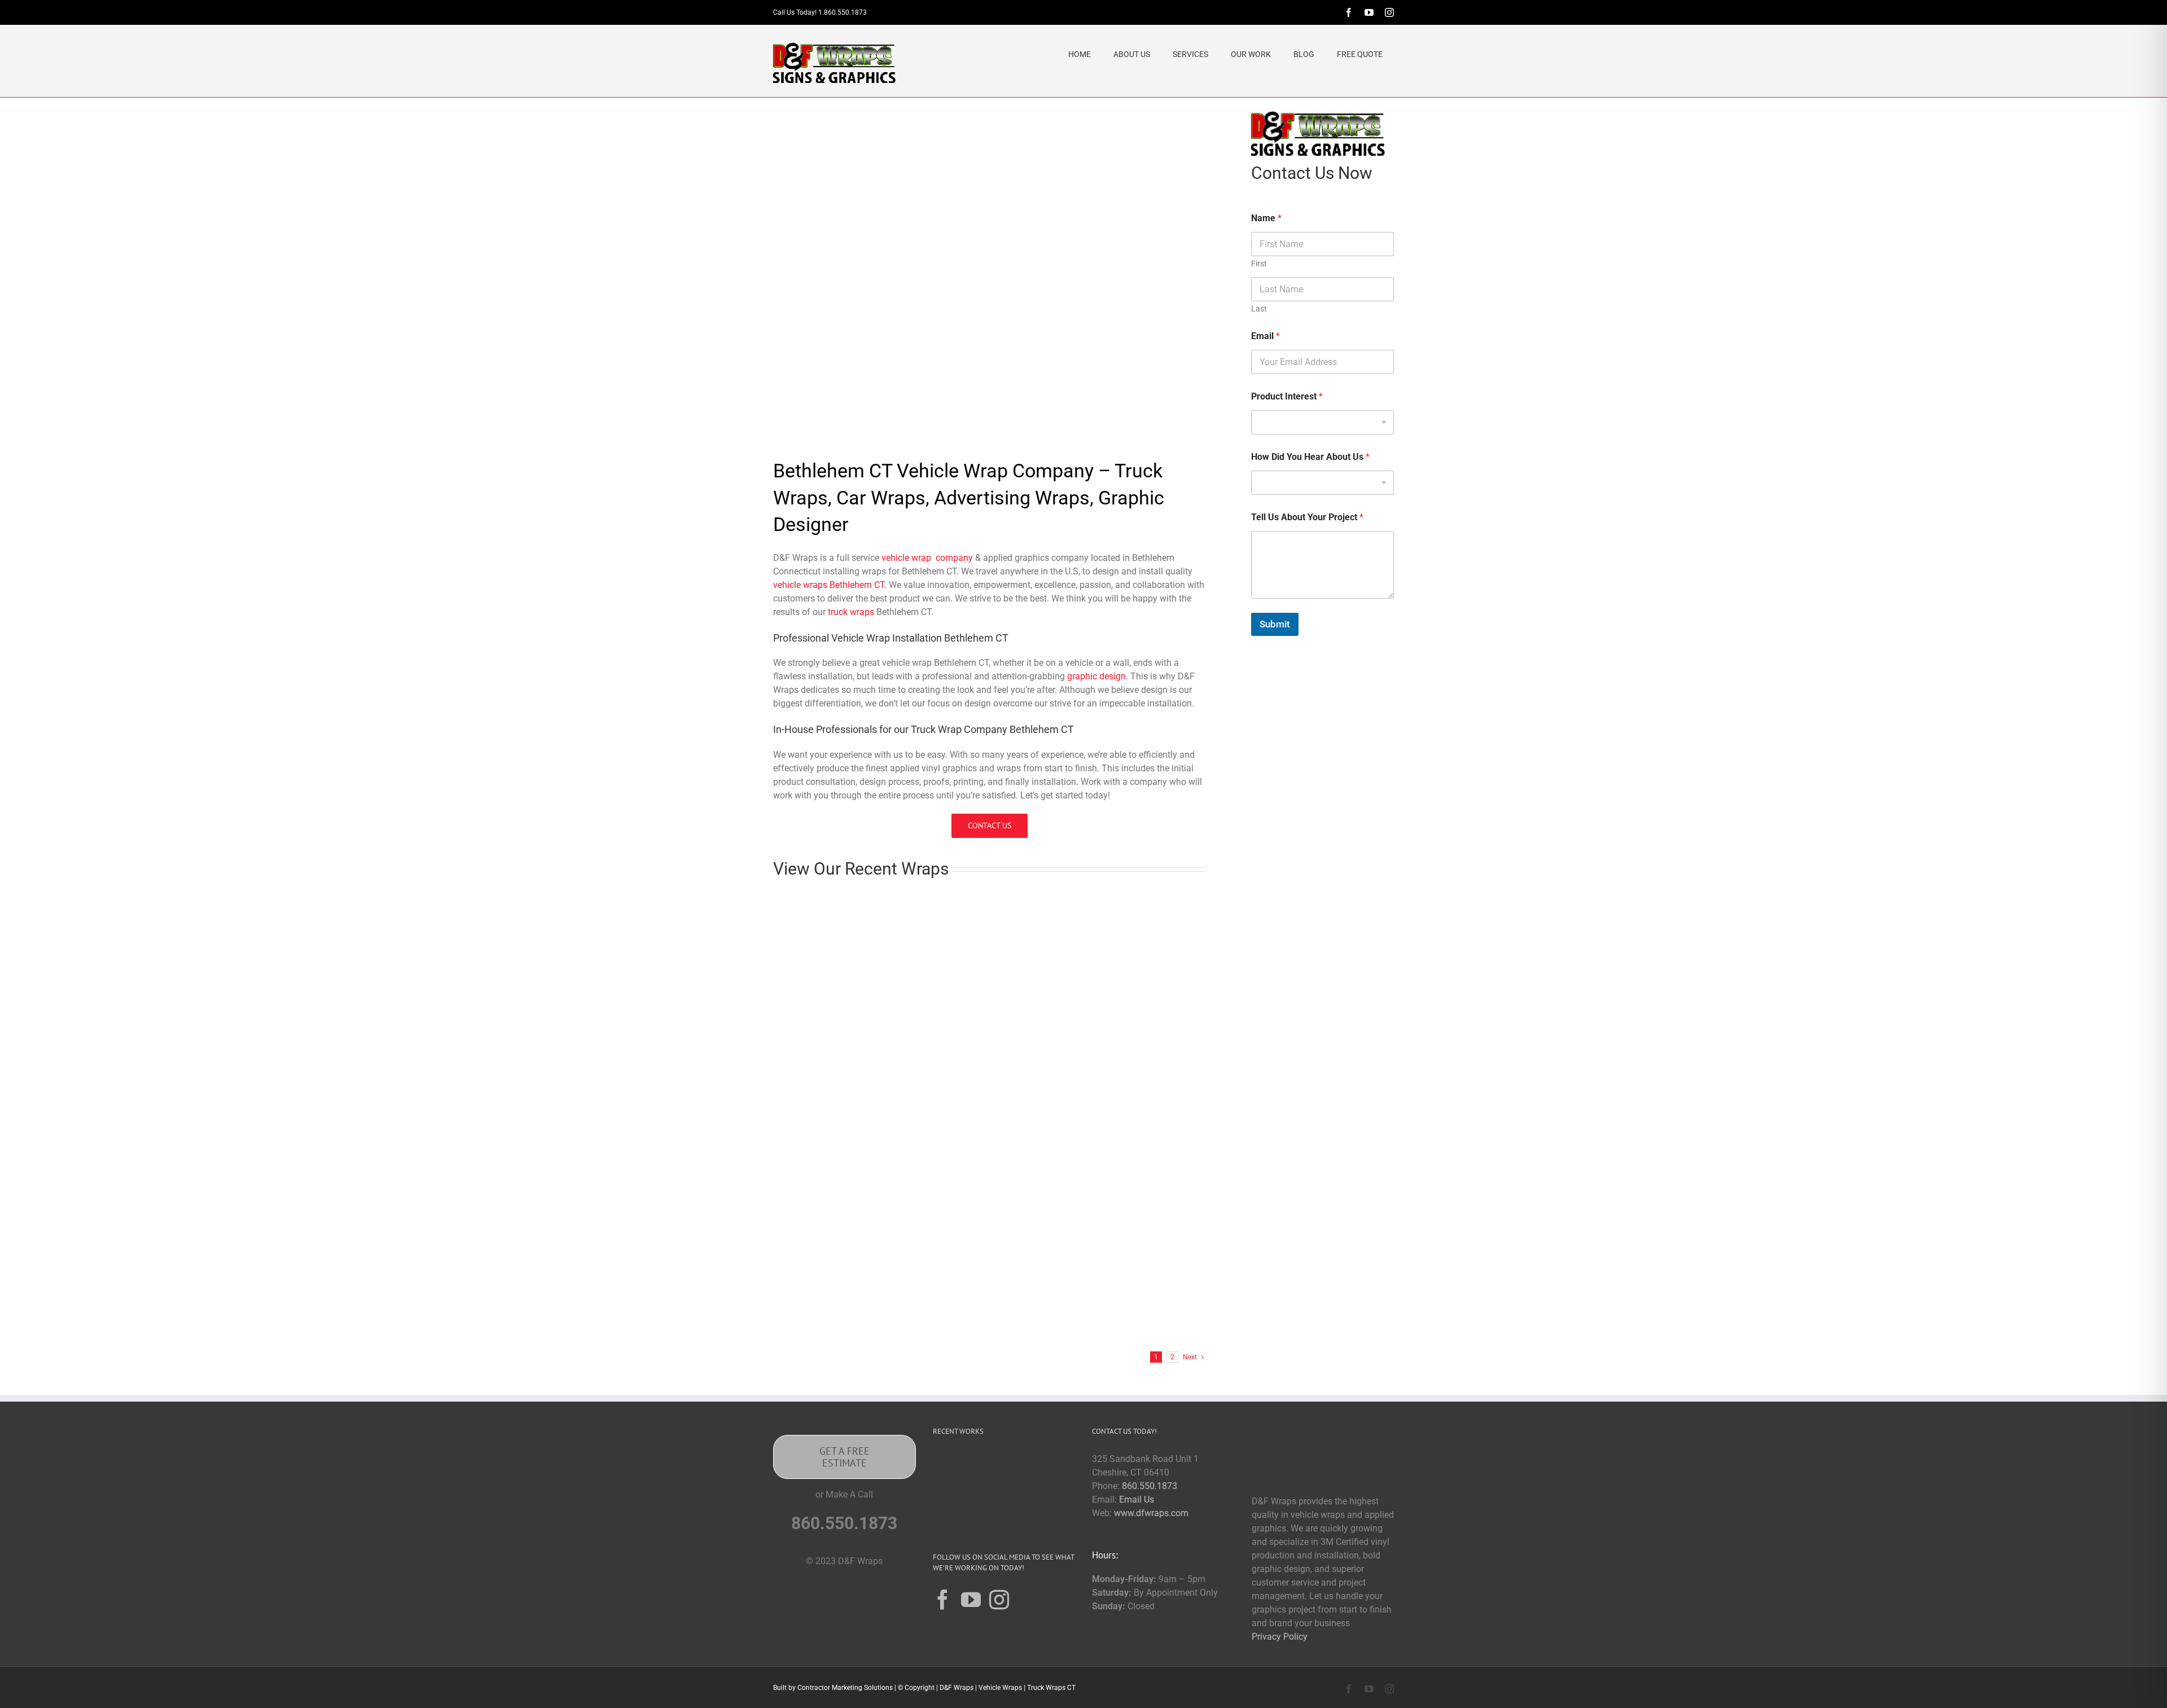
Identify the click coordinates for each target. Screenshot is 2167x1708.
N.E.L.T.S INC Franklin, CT (831, 1324)
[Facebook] (943, 1599)
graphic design (1096, 676)
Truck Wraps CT (1051, 1688)
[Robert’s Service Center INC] (1138, 905)
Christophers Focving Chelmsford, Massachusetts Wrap (836, 1031)
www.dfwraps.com (1151, 1513)
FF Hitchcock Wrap (963, 1324)
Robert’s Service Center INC (1131, 1015)
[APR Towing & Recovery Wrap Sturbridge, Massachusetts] (1138, 1052)
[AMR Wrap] (986, 1466)
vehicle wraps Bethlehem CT (829, 585)
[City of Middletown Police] (1058, 1510)
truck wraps (851, 612)
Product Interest (1287, 396)
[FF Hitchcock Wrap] (989, 1214)
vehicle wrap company (927, 558)
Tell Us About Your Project (1307, 517)
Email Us (1137, 1500)
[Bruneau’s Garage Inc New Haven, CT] (989, 905)
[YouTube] (971, 1599)
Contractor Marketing (830, 1688)
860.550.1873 (1150, 1486)
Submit (1275, 624)
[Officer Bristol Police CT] (1022, 1510)
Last (1259, 309)
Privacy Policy (1280, 1637)
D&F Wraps (957, 1688)
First (1259, 264)
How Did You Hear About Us (1310, 457)
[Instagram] (999, 1599)
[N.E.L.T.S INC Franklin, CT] (841, 1214)
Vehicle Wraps (1000, 1688)
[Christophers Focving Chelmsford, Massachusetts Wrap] (841, 905)
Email (1265, 336)
